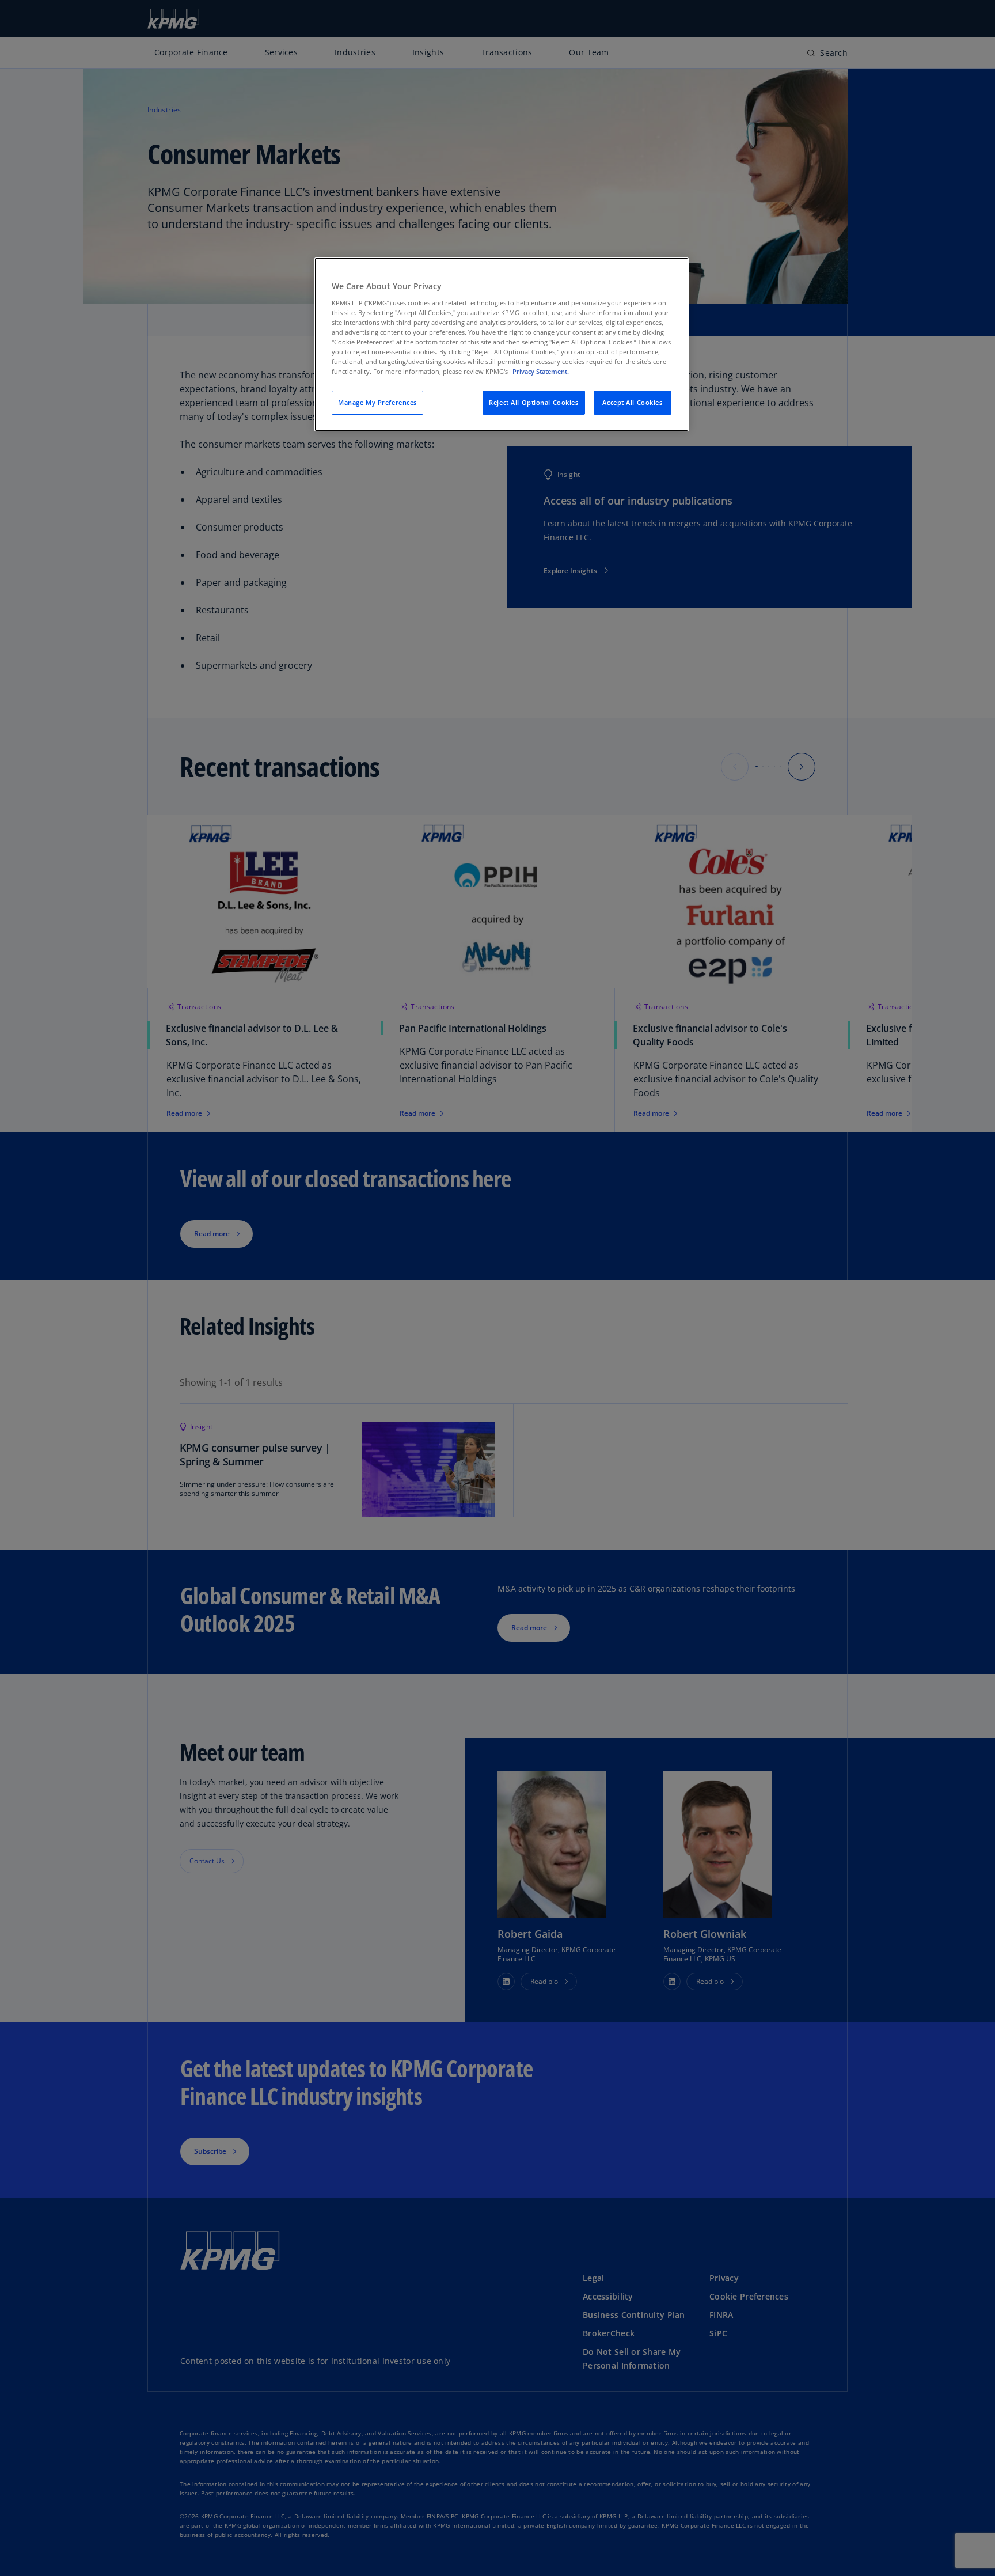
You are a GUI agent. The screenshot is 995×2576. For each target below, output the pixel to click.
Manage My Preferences (377, 402)
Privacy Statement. (541, 371)
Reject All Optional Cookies (533, 402)
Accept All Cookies (632, 402)
